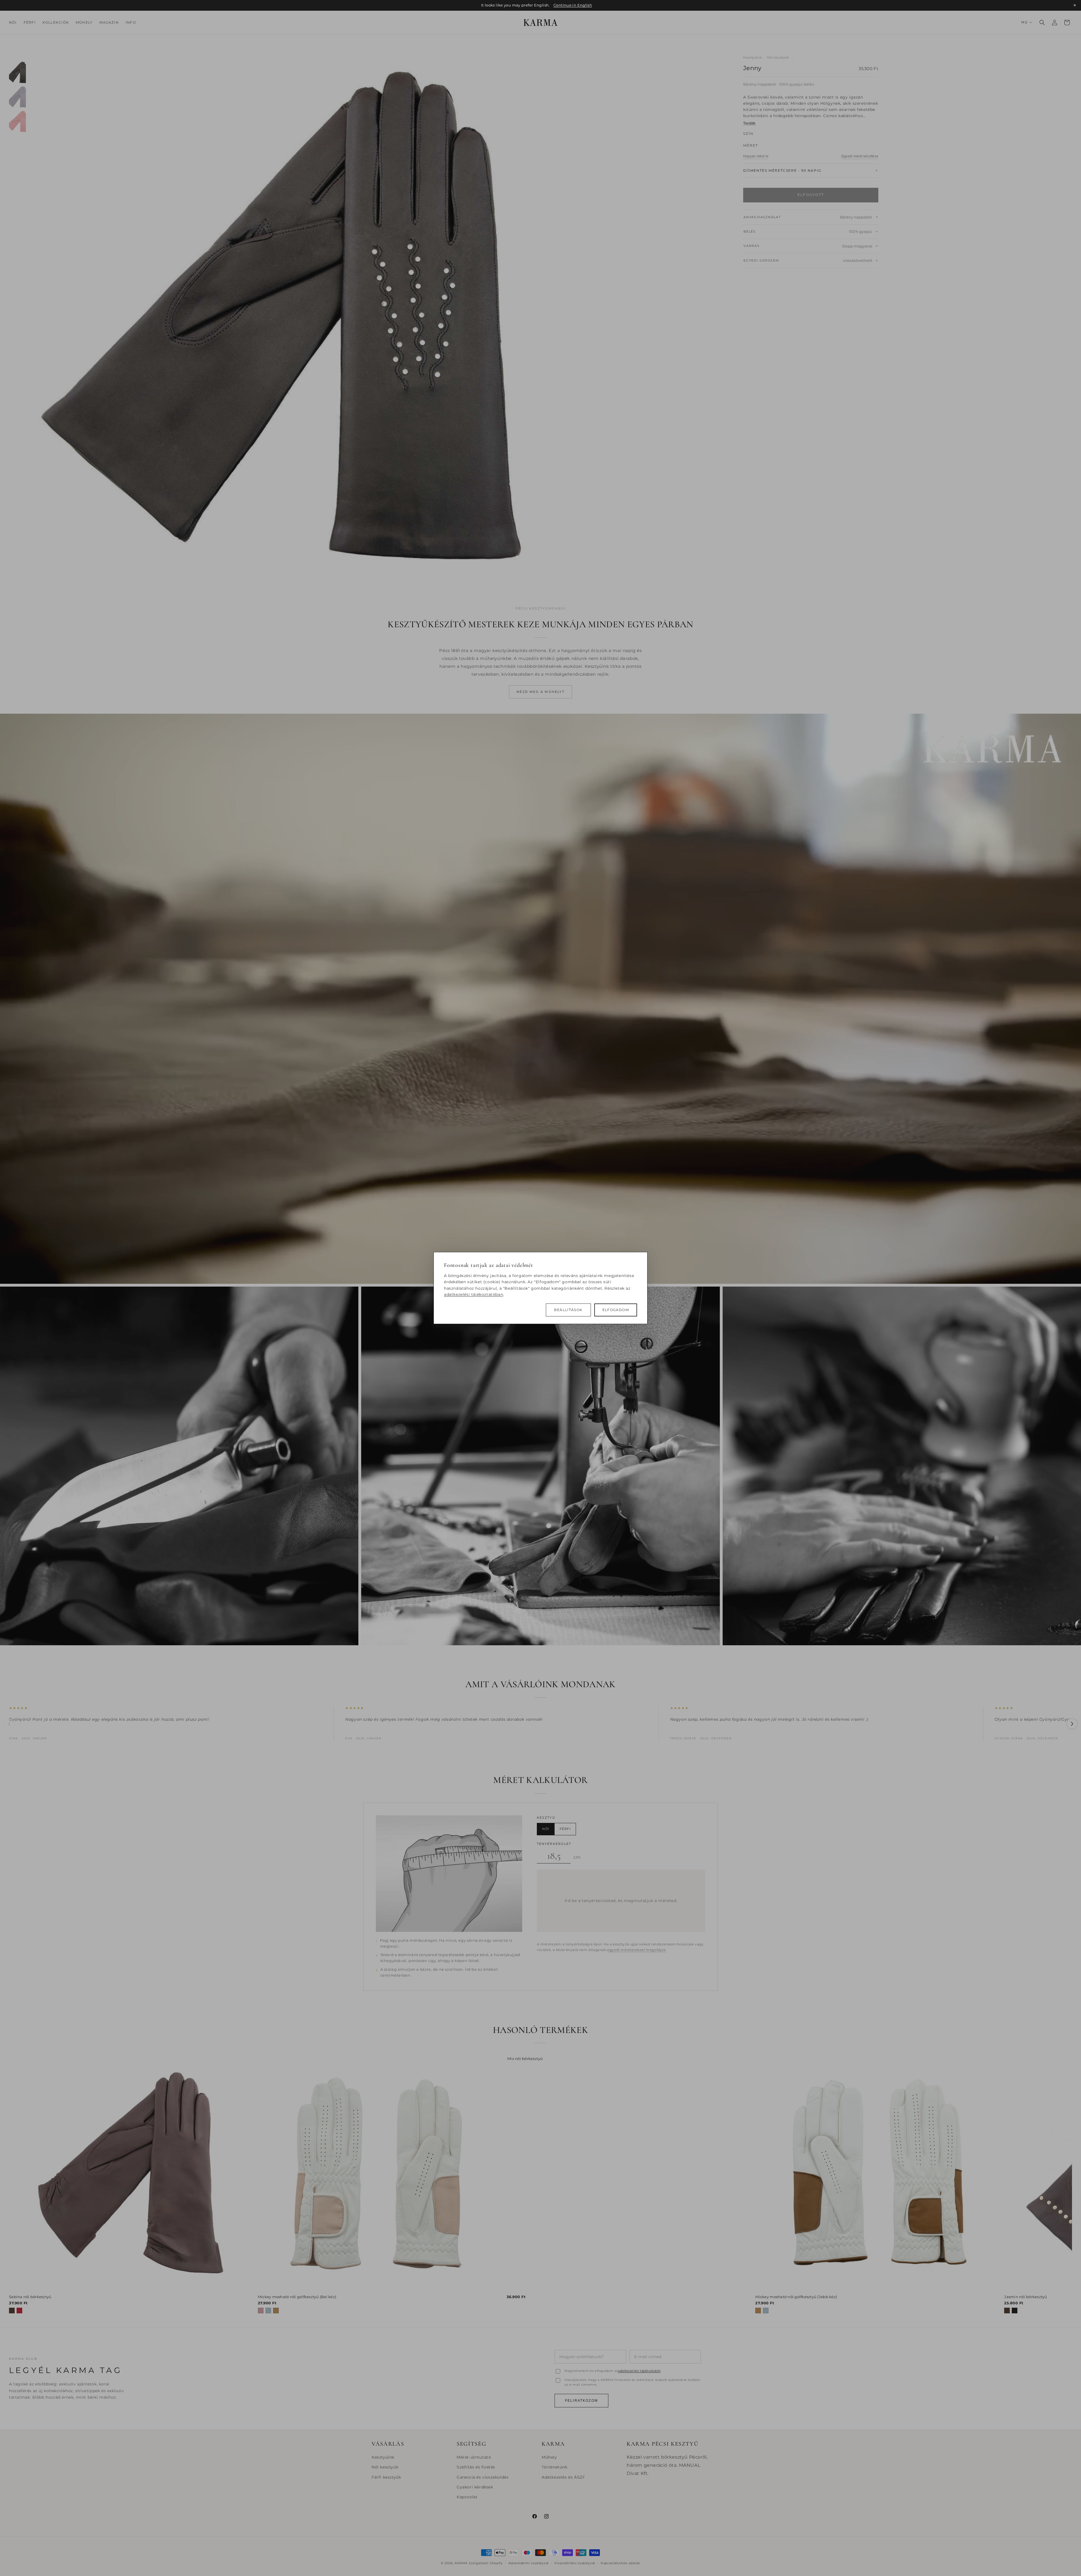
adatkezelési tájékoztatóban (474, 1294)
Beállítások (568, 1310)
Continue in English (573, 5)
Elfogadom (616, 1310)
